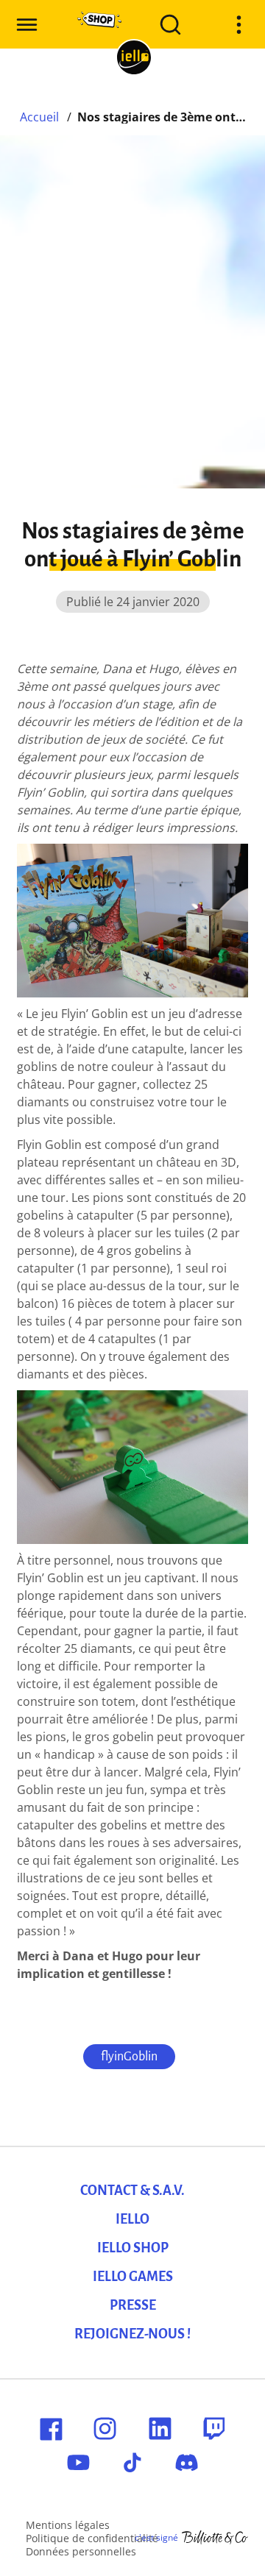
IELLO (132, 2219)
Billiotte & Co (215, 2538)
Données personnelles (81, 2551)
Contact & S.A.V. (132, 2191)
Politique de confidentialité (92, 2538)
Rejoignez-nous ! (132, 2334)
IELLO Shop (133, 2248)
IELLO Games (133, 2277)
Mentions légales (68, 2525)
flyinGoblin (129, 2057)
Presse (133, 2305)
